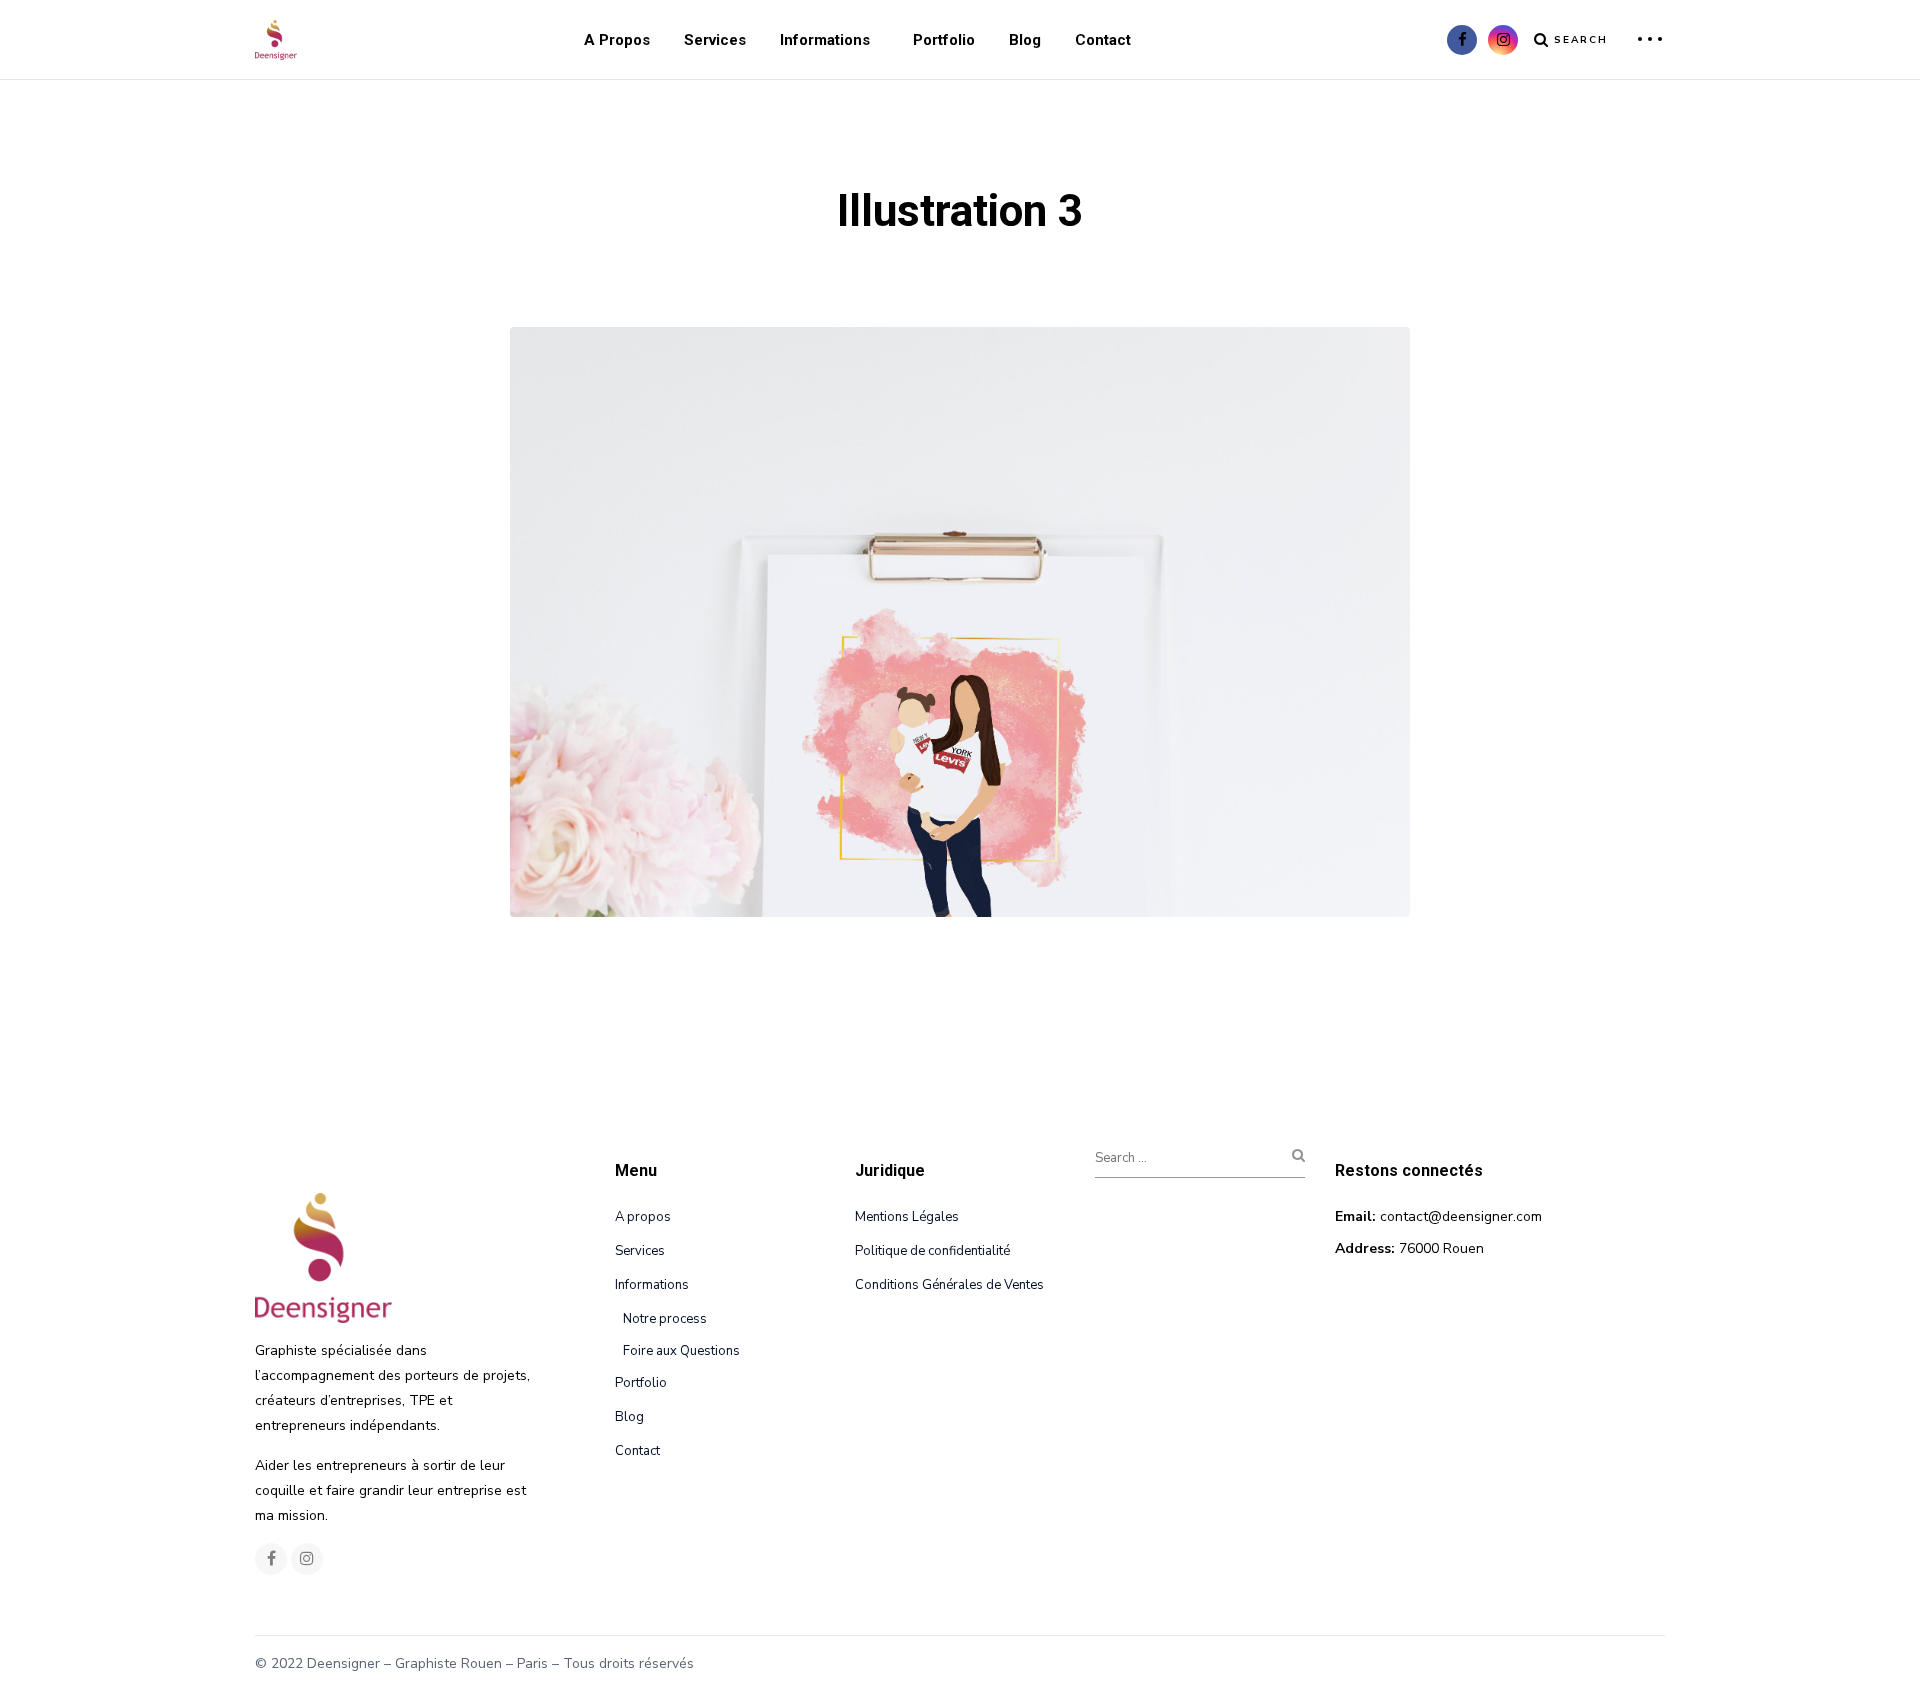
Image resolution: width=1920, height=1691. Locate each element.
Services (715, 40)
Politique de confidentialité (932, 1251)
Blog (1025, 40)
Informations (825, 40)
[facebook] (1462, 40)
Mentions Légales (907, 1217)
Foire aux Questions (681, 1351)
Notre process (665, 1319)
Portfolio (944, 40)
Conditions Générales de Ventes (949, 1285)
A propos (617, 40)
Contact (1103, 40)
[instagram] (1503, 40)
